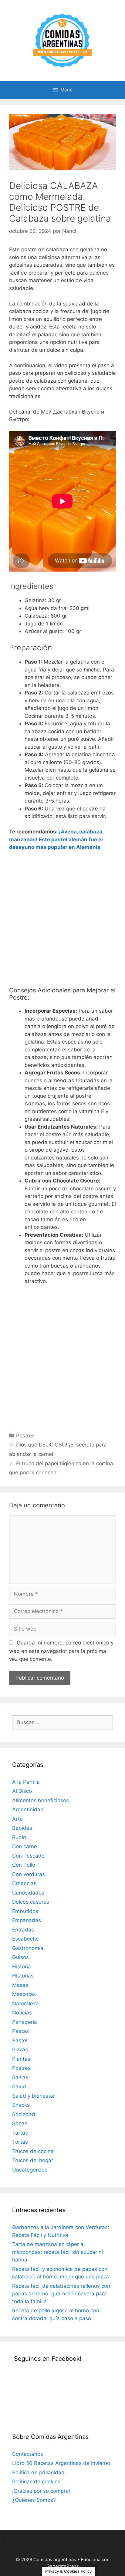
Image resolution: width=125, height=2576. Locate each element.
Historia (22, 1967)
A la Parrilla (26, 1782)
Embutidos (25, 1911)
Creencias (24, 1883)
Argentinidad (28, 1809)
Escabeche (25, 1939)
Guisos (20, 1957)
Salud (19, 2086)
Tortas (20, 2142)
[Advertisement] (62, 921)
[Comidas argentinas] (63, 40)
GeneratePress (63, 2566)
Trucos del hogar (33, 2160)
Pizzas (20, 2050)
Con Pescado (28, 1856)
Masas (20, 1985)
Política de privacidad (38, 2472)
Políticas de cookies (36, 2482)
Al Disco (22, 1791)
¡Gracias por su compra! (41, 2491)
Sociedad (24, 2114)
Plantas (21, 2059)
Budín (19, 1837)
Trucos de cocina (33, 2151)
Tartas (20, 2133)
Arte (17, 1819)
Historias (23, 1976)
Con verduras (29, 1874)
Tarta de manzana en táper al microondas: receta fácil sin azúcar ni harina (57, 2252)
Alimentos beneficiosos (41, 1800)
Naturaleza (25, 2004)
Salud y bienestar (34, 2096)
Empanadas (27, 1920)
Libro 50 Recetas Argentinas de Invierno (61, 2463)
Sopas (20, 2123)
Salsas (20, 2077)
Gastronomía (28, 1948)
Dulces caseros (31, 1902)
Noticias (22, 2013)
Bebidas (22, 1828)
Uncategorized (30, 2170)
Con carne (25, 1846)
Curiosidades (28, 1893)
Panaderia (25, 2022)
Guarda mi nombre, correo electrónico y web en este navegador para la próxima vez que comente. (61, 1651)
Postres (25, 1436)
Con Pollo (24, 1865)
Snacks (21, 2105)
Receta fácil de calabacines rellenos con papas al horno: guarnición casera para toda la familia (61, 2294)
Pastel (20, 2040)
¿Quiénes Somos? (34, 2500)
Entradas (23, 1930)
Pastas (20, 2031)
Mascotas (24, 1994)
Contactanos (28, 2454)
